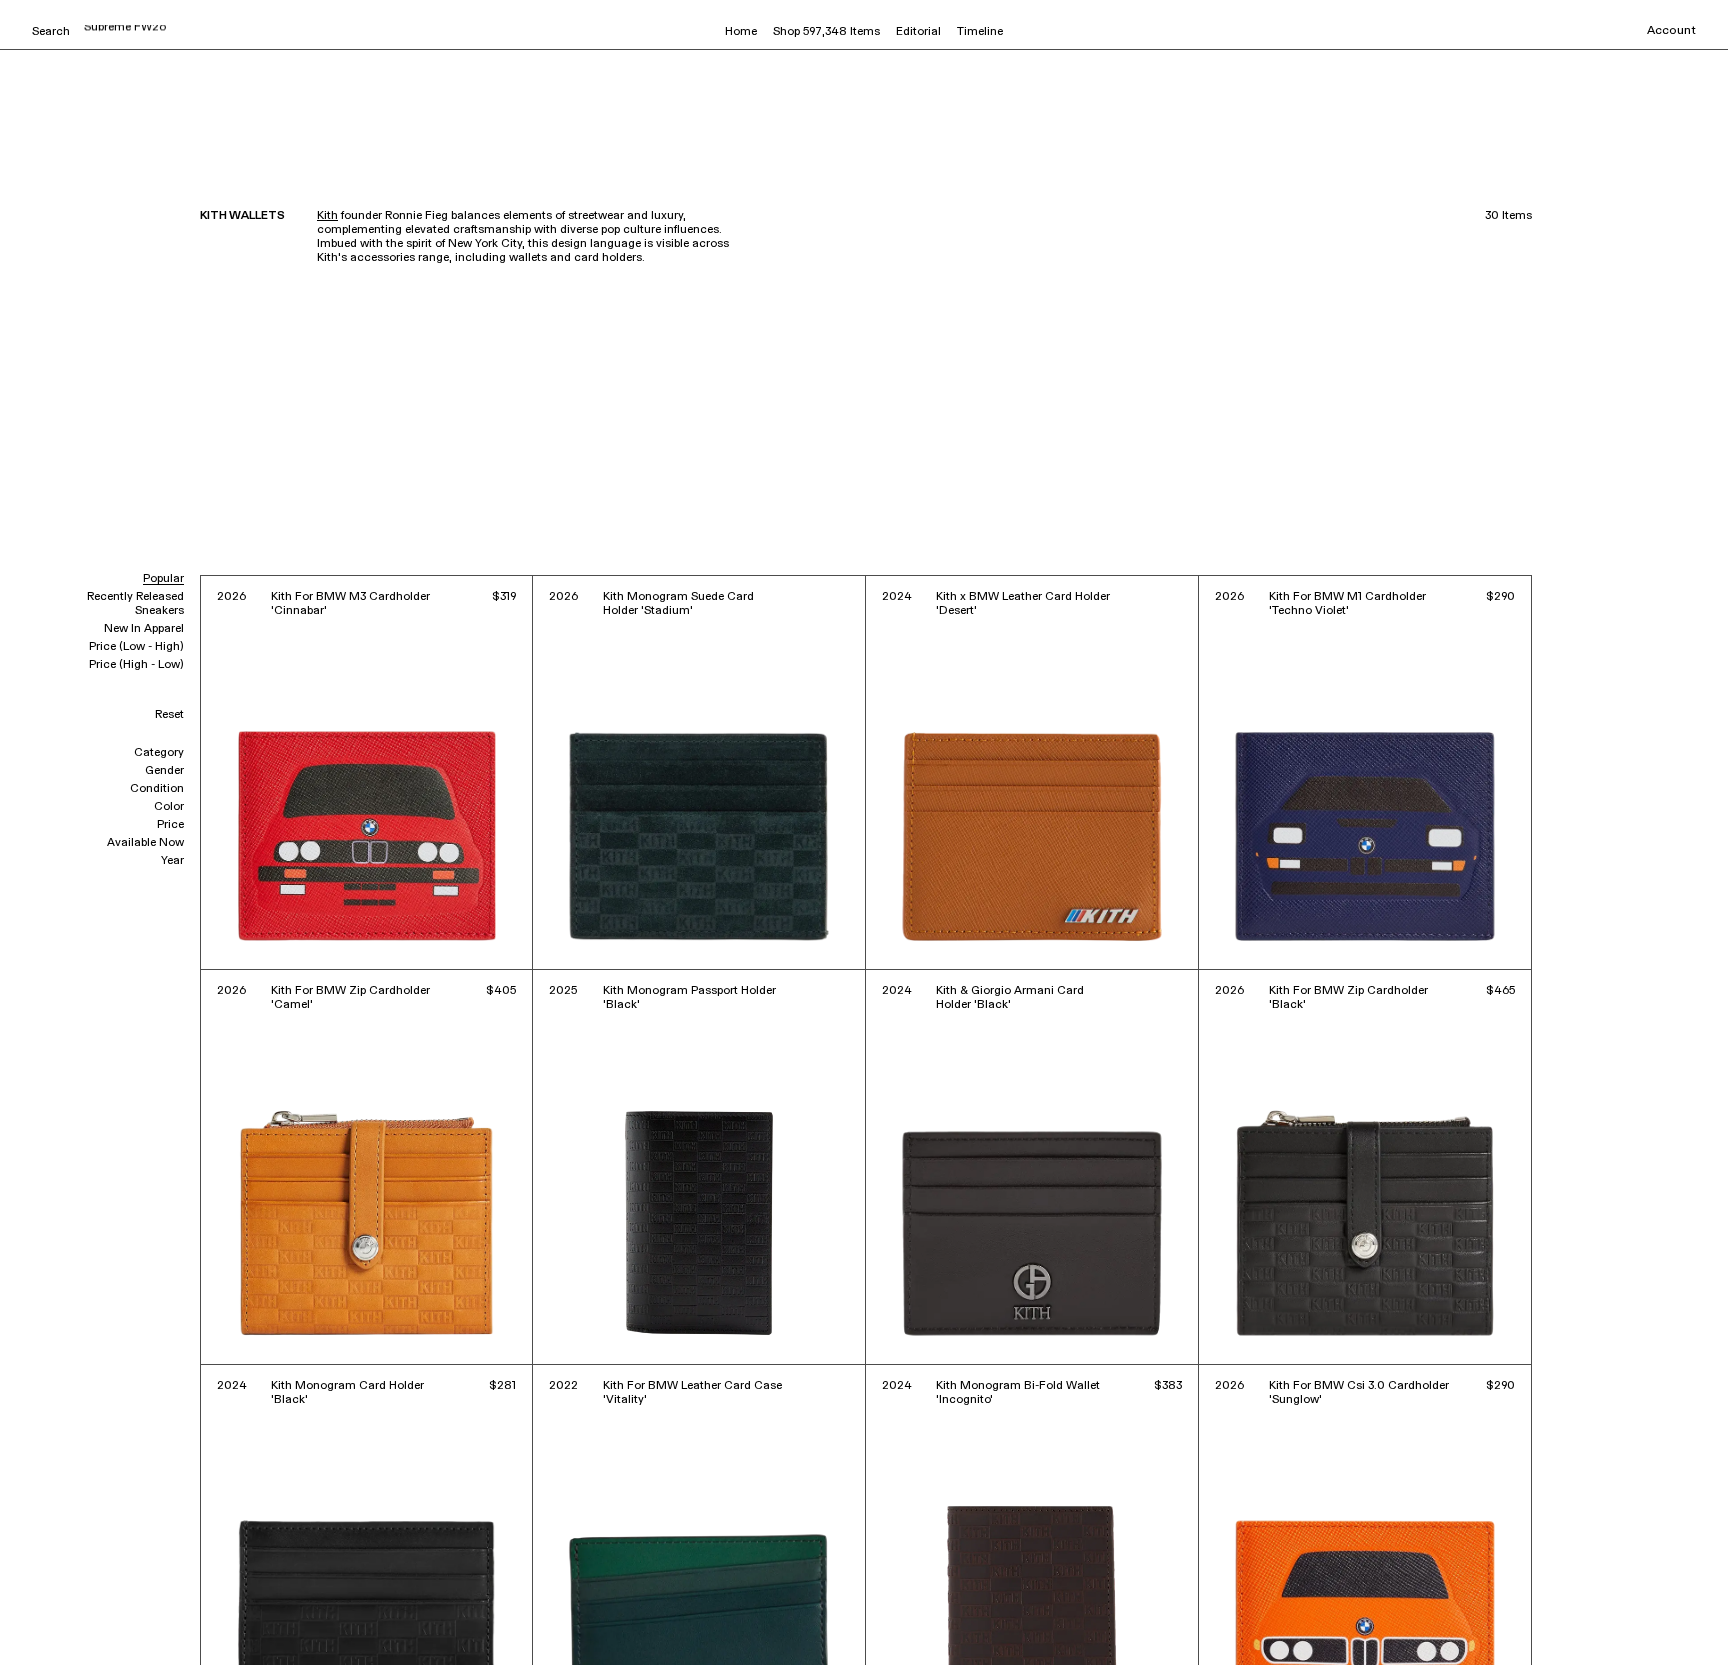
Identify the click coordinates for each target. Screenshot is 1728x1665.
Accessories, (83, 1622)
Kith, (34, 1622)
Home (741, 32)
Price (170, 825)
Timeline (980, 32)
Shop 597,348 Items (826, 32)
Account (1671, 31)
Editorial (918, 32)
